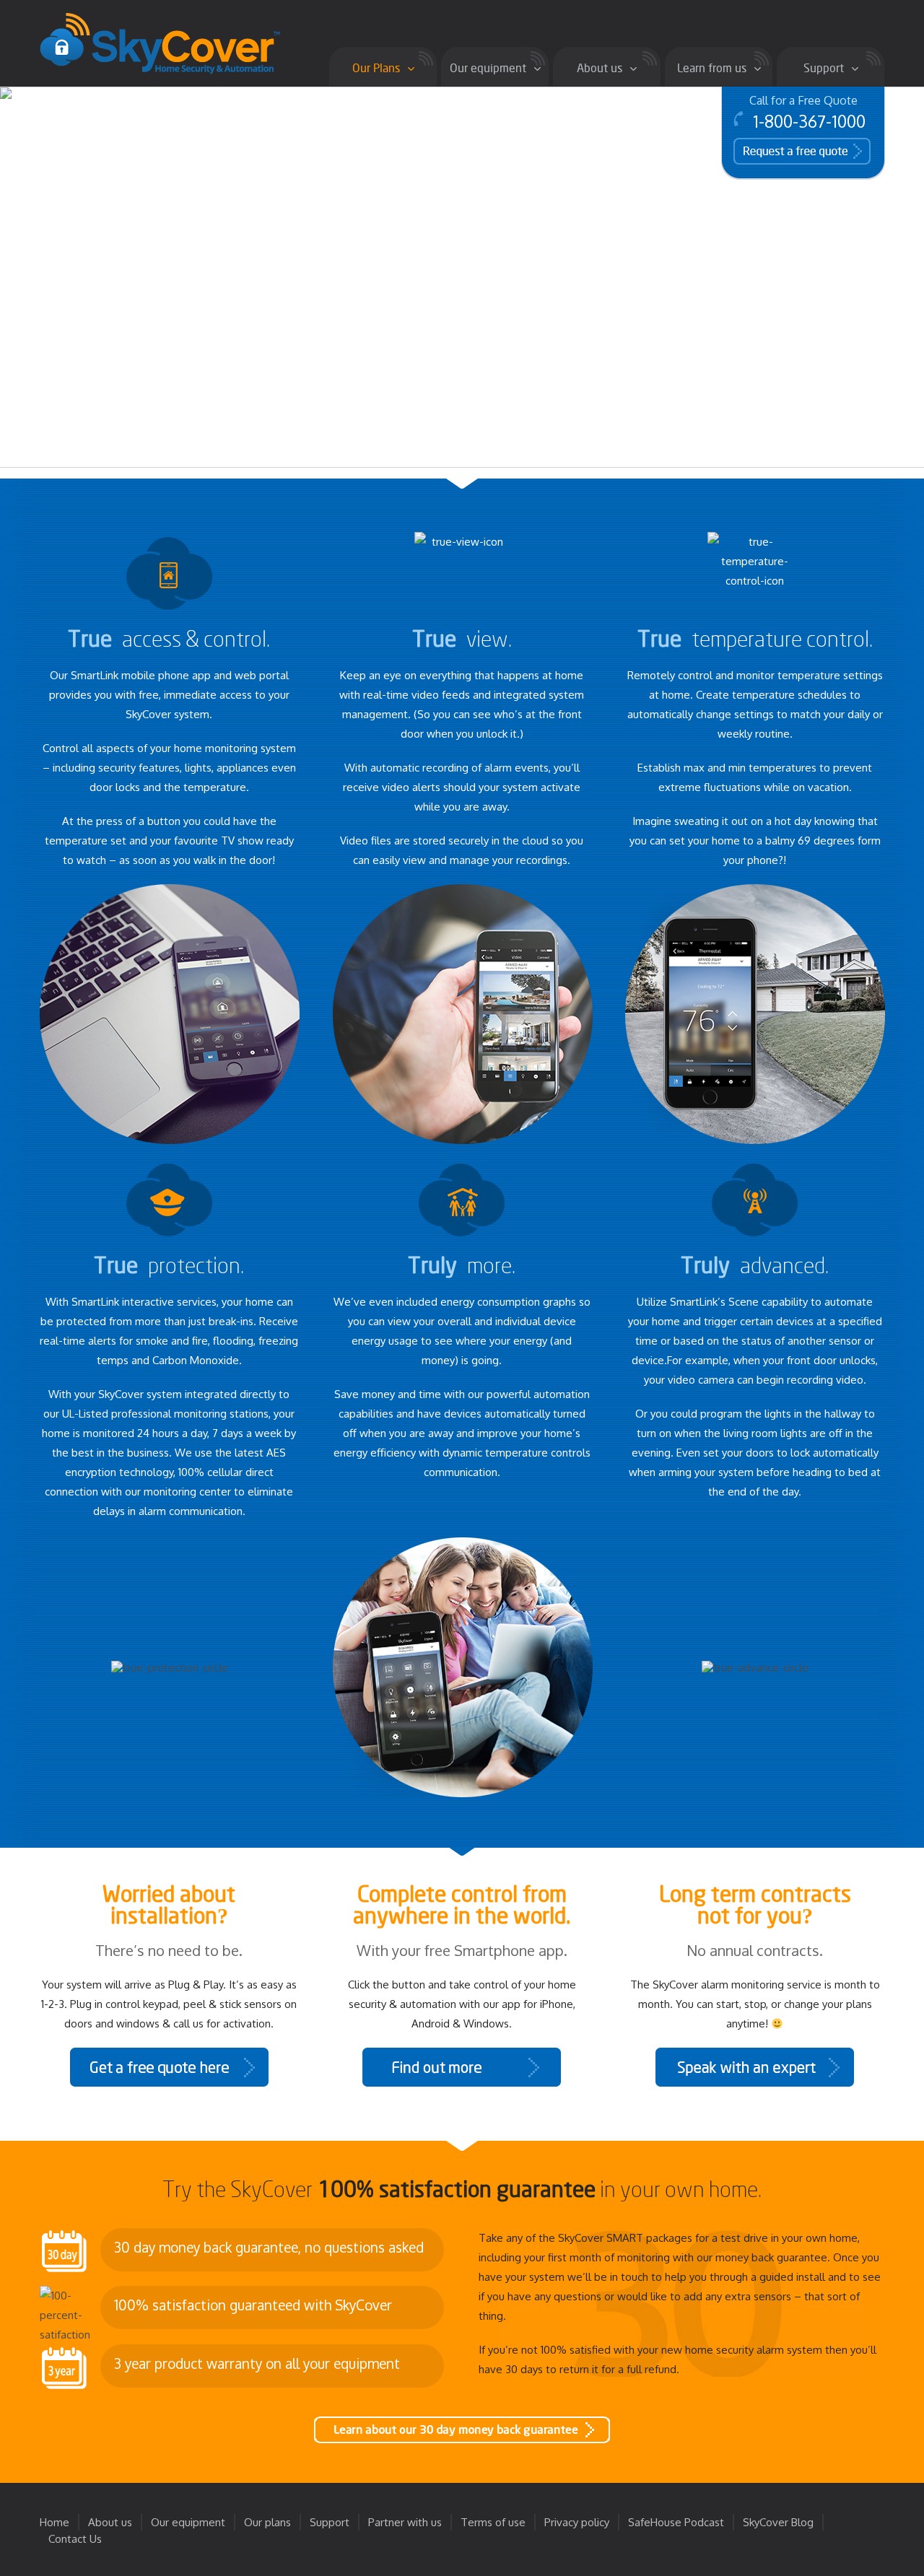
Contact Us (75, 2539)
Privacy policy (577, 2522)
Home (55, 2522)
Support (330, 2522)
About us (110, 2522)
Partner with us (405, 2522)
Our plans (267, 2522)
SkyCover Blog (778, 2522)
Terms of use (493, 2522)
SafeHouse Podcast (676, 2522)
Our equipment (188, 2522)
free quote (781, 150)
